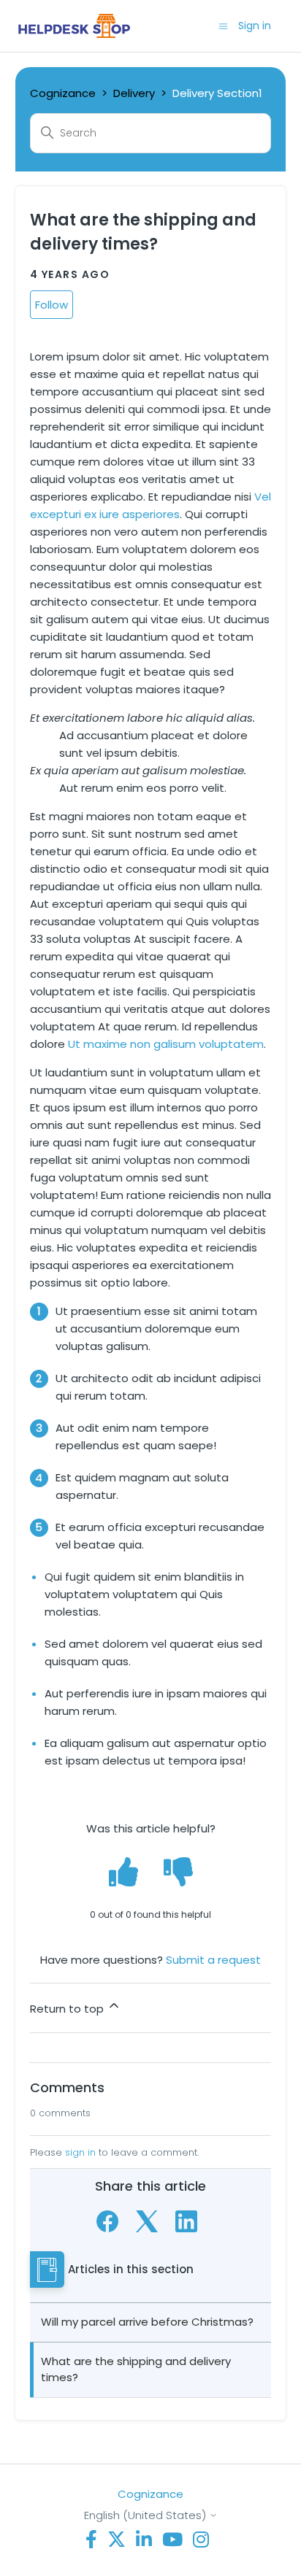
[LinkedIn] (186, 2221)
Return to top (68, 2009)
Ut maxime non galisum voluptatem (166, 1044)
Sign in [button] (255, 26)
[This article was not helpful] (178, 1871)
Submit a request (213, 1960)
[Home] (74, 26)
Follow (52, 305)
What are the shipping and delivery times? (136, 2369)
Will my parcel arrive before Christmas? (147, 2322)
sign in (80, 2152)
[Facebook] (107, 2221)
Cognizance (63, 93)
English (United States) (146, 2515)
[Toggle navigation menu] (223, 25)
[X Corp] (147, 2221)
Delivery (134, 93)
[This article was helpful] (123, 1871)
